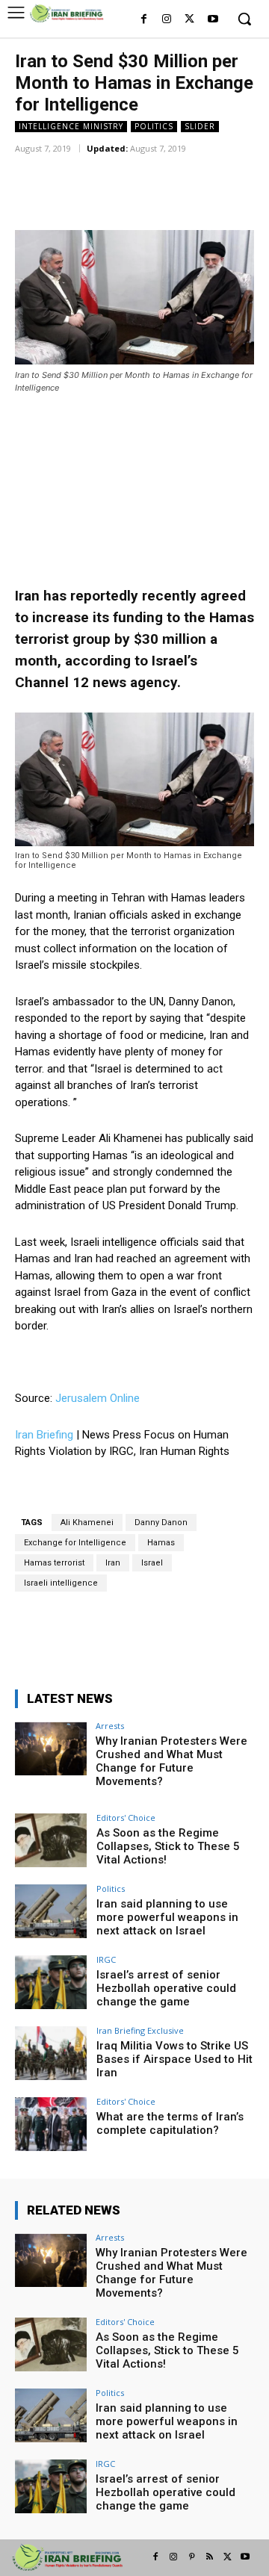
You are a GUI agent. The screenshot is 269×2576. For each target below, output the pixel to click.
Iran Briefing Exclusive (140, 2030)
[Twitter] (189, 20)
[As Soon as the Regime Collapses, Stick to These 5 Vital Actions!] (51, 1840)
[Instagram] (167, 20)
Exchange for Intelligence (75, 1543)
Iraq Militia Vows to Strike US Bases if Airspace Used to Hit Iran (174, 2059)
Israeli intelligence (61, 1583)
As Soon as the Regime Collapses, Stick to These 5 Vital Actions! (168, 1846)
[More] (211, 170)
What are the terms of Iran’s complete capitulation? (170, 2123)
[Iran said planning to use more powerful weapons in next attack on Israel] (51, 1911)
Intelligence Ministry (71, 126)
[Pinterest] (191, 2557)
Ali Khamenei (87, 1523)
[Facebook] (144, 20)
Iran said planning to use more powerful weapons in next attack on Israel (167, 1917)
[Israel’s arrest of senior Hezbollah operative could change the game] (51, 1982)
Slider (200, 126)
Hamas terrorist (54, 1563)
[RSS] (209, 2557)
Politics (154, 126)
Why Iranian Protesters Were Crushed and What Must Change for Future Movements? (171, 1761)
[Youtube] (213, 20)
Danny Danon (161, 1523)
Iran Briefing (44, 1435)
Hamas (161, 1543)
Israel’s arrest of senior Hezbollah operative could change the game (166, 1988)
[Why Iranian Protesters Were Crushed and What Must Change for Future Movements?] (51, 1748)
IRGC (106, 1959)
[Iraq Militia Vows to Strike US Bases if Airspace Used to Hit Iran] (51, 2053)
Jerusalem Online (98, 1398)
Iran (113, 1563)
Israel (152, 1563)
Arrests (110, 1726)
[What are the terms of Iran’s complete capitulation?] (51, 2124)
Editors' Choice (126, 1818)
